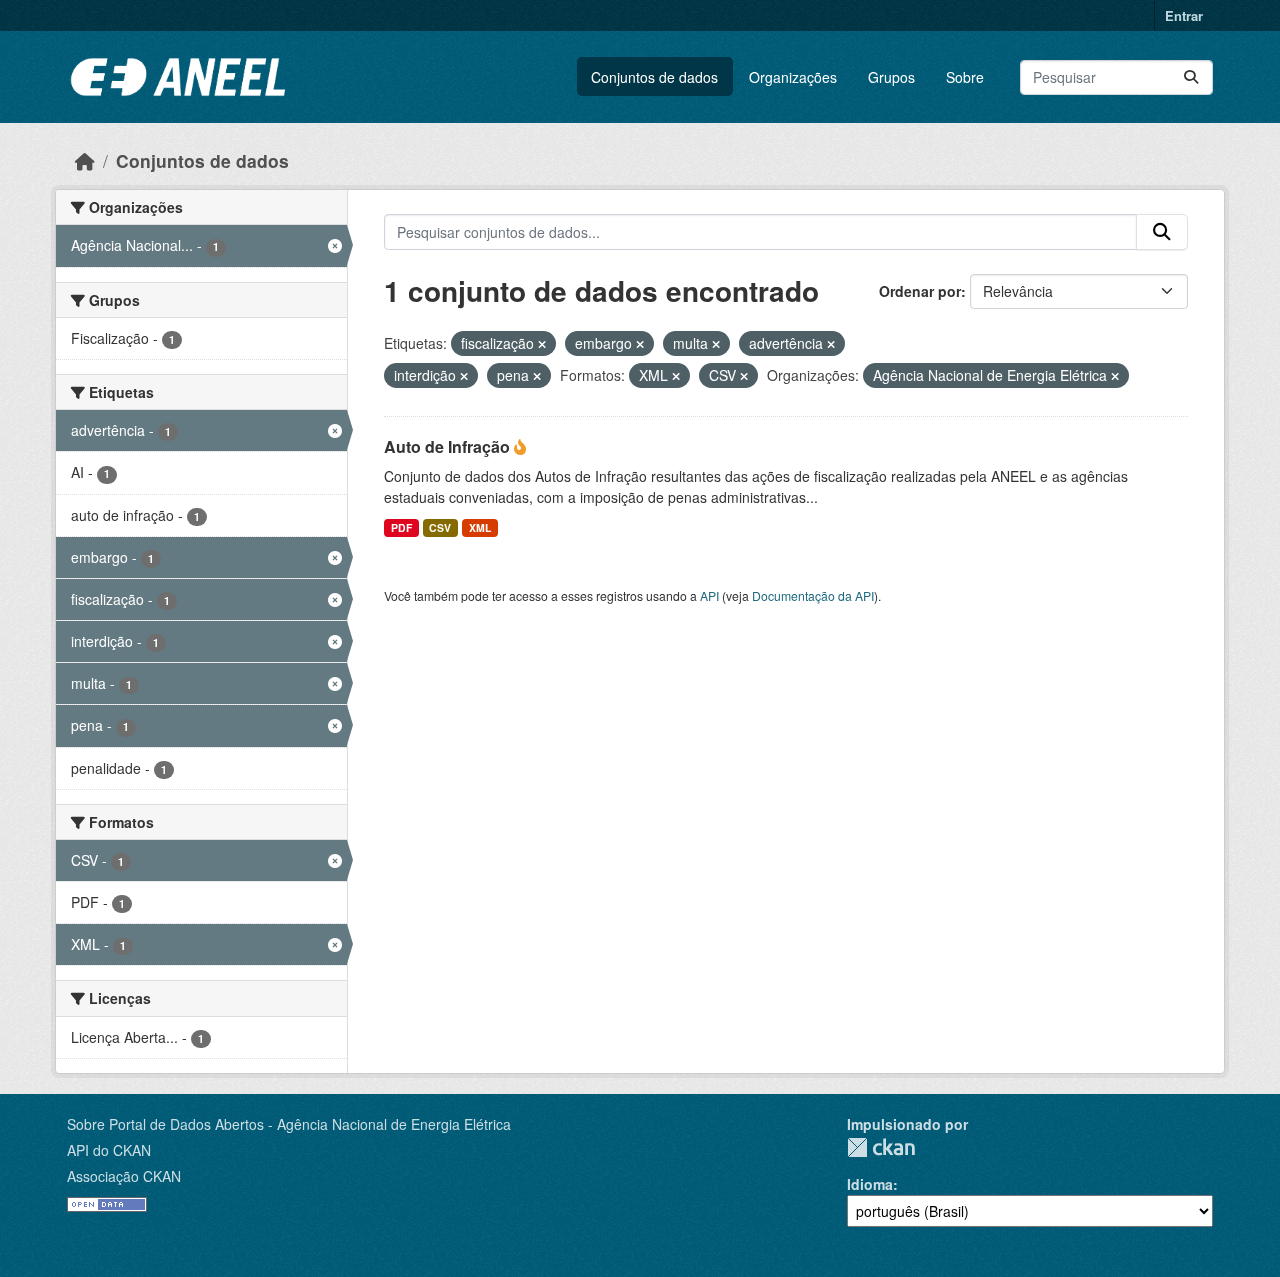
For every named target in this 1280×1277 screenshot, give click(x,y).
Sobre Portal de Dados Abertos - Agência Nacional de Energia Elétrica (289, 1124)
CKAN (881, 1147)
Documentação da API (813, 595)
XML (480, 527)
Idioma (870, 1184)
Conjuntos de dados (654, 77)
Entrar (1184, 15)
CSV (440, 527)
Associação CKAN (124, 1176)
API (709, 595)
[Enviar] (1191, 77)
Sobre (965, 77)
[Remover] (542, 344)
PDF (401, 527)
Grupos (891, 77)
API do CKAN (109, 1150)
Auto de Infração (449, 446)
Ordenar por (920, 291)
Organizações (793, 77)
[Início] (85, 160)
